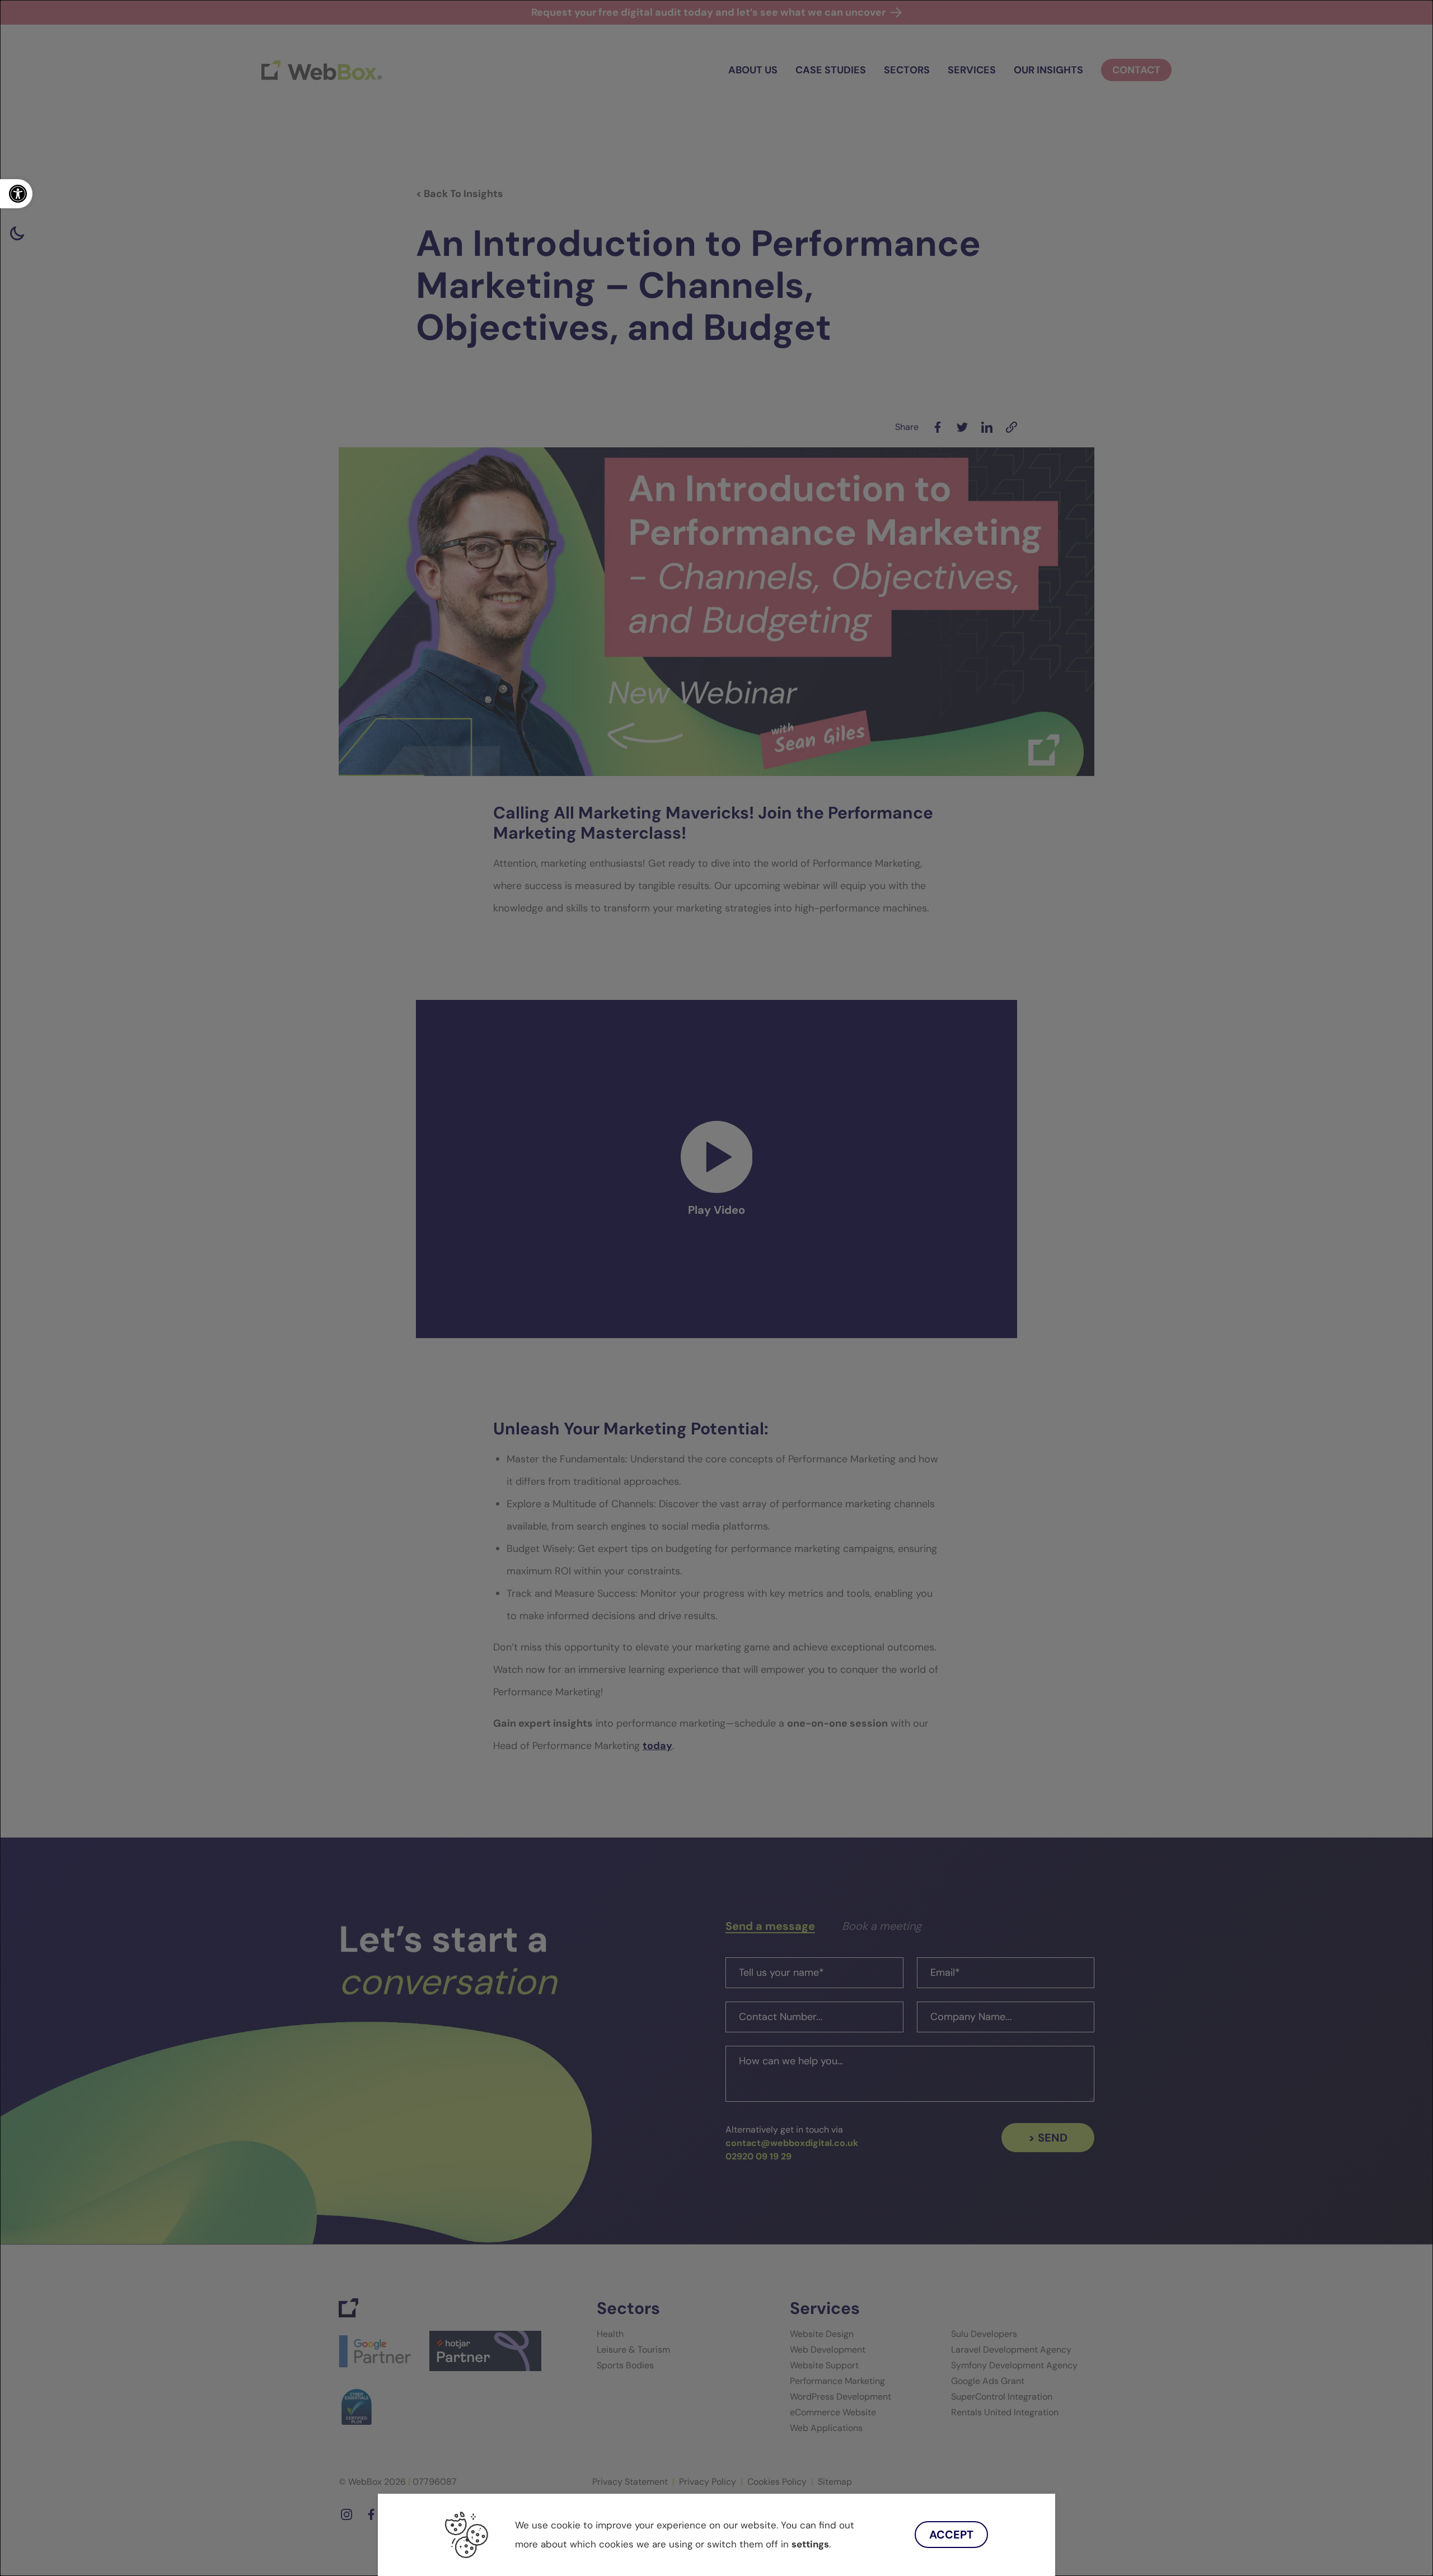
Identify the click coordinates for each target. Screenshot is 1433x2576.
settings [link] (810, 2544)
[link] (16, 194)
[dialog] (716, 1288)
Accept (951, 2535)
